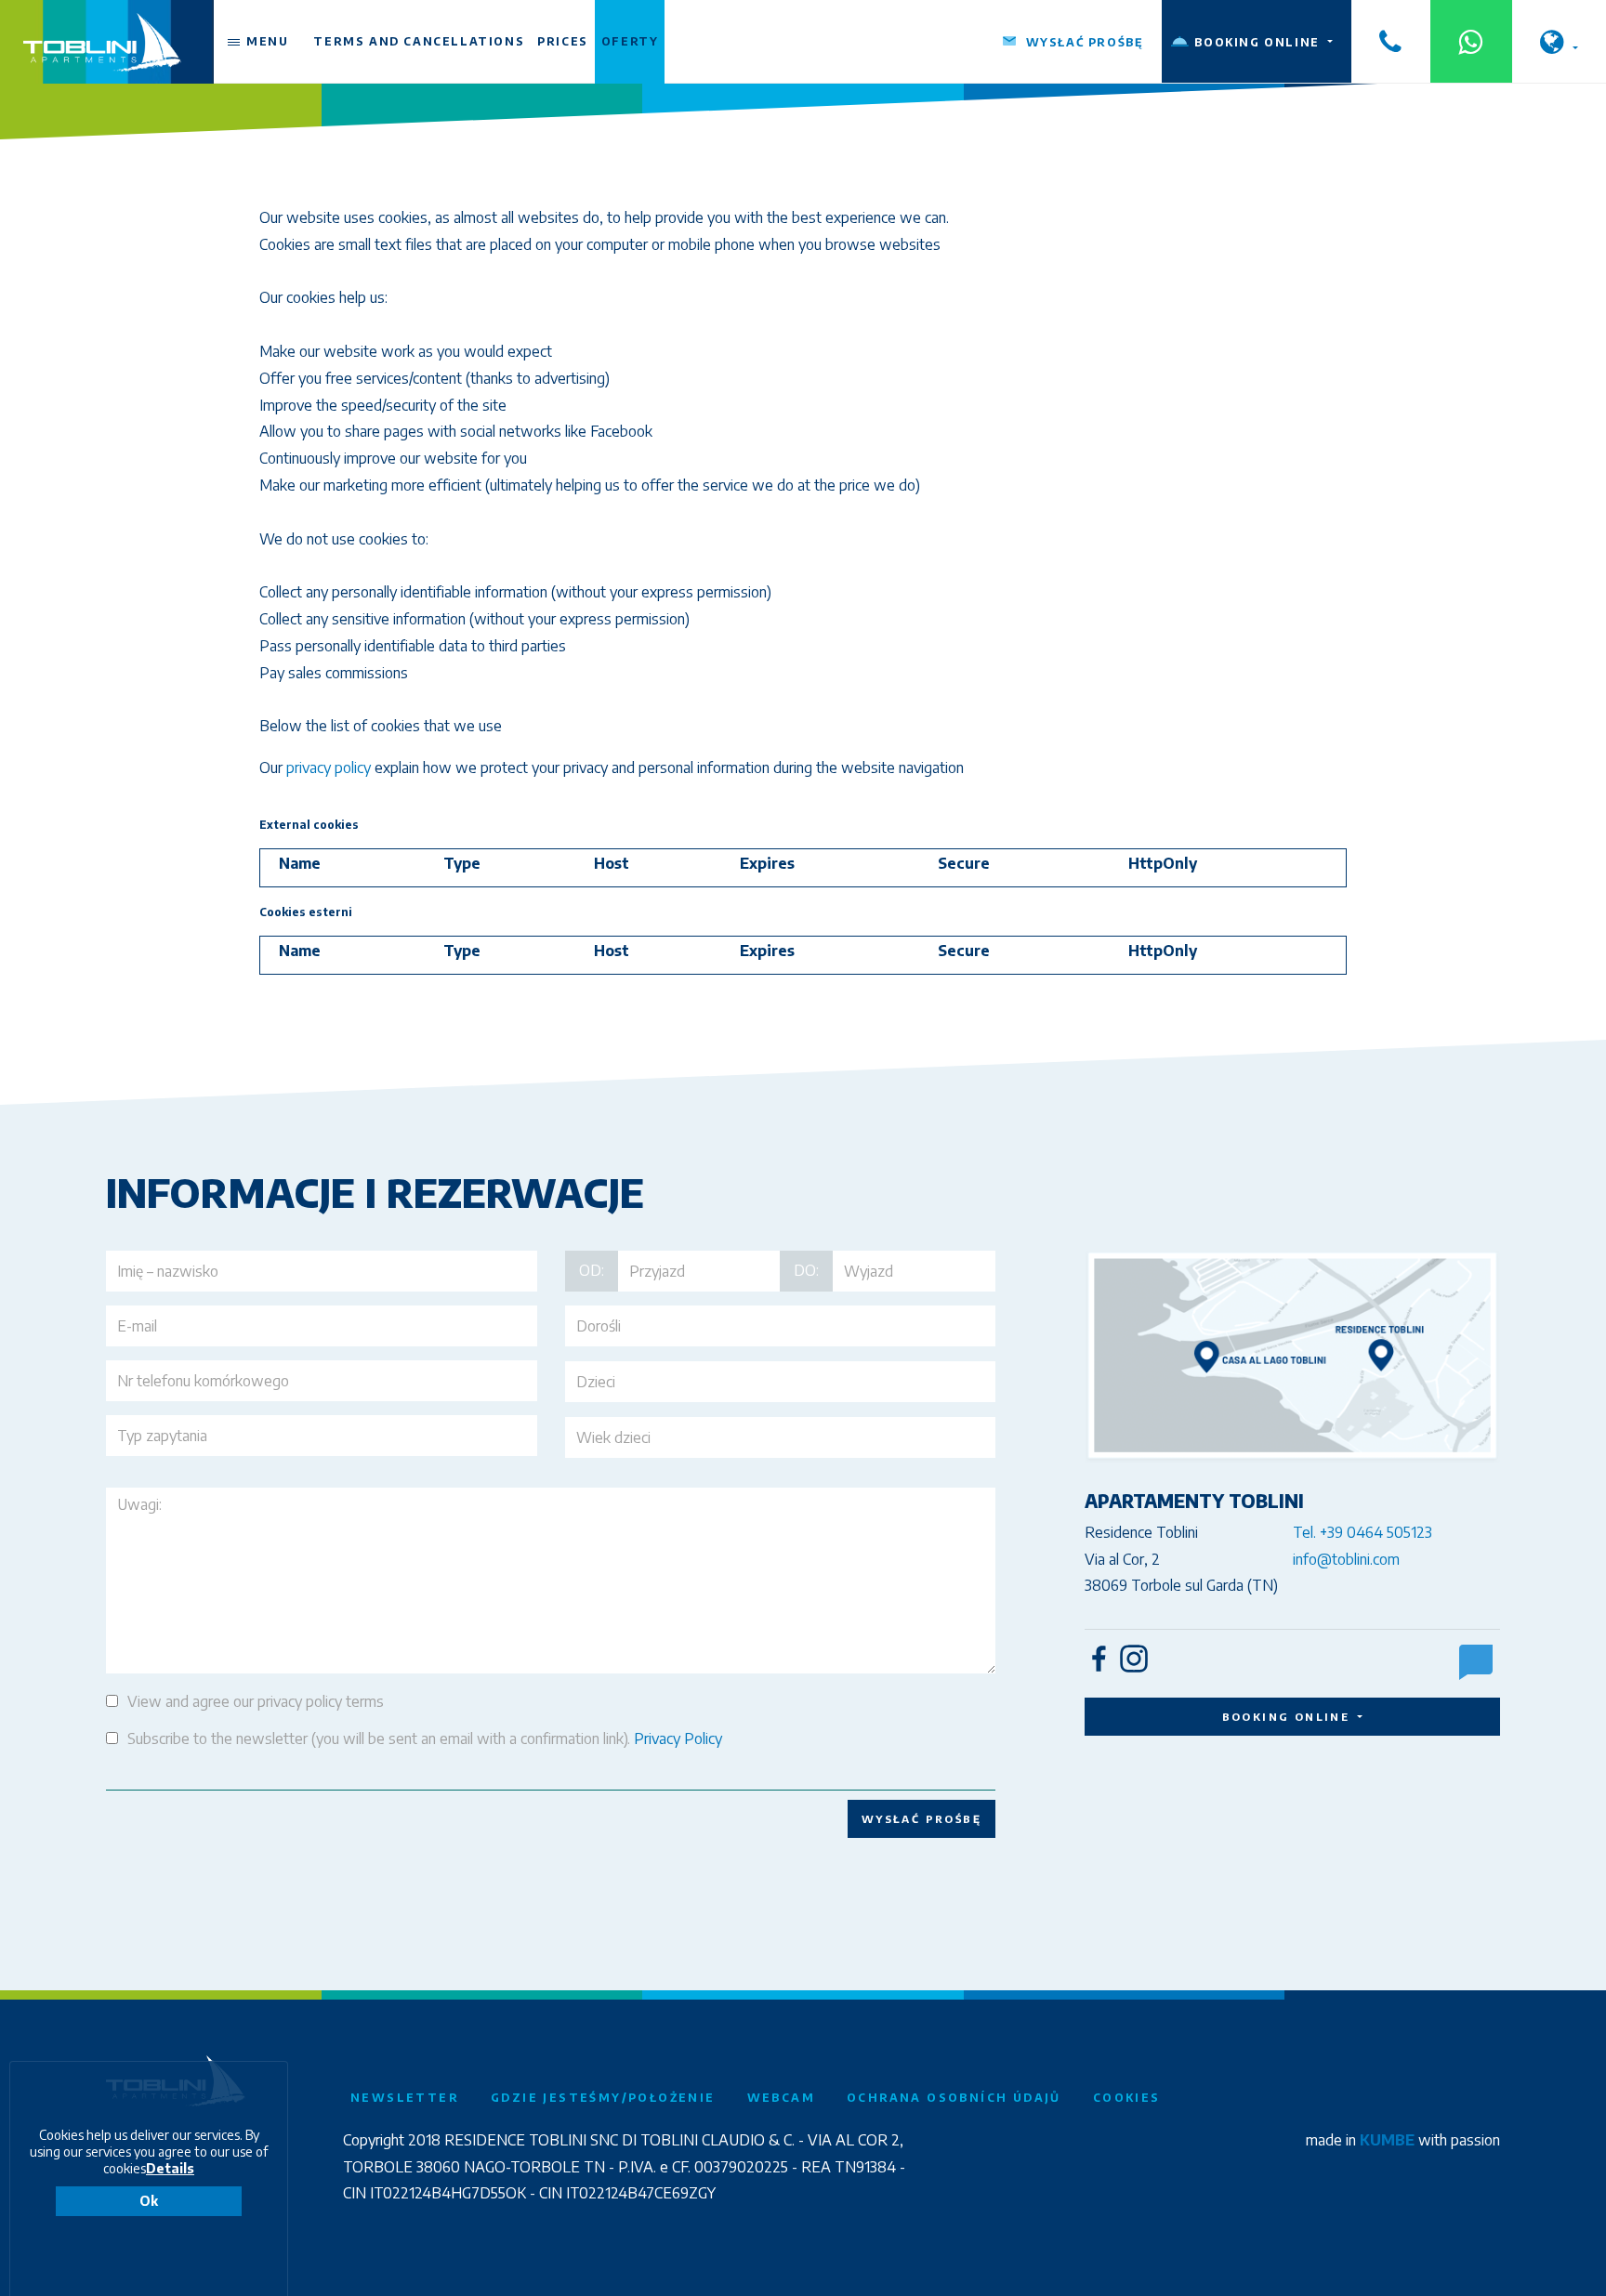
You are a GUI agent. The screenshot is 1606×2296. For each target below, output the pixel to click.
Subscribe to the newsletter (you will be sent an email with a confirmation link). (425, 1738)
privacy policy (329, 768)
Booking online (1289, 1716)
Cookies (1127, 2098)
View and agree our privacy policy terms (256, 1701)
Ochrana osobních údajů (954, 2098)
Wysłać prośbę (921, 1818)
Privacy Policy (678, 1738)
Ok (149, 2201)
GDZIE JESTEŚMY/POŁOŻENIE (603, 2098)
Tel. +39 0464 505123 (1362, 1532)
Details (170, 2168)
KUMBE (1387, 2140)
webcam (781, 2098)
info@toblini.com (1346, 1559)
